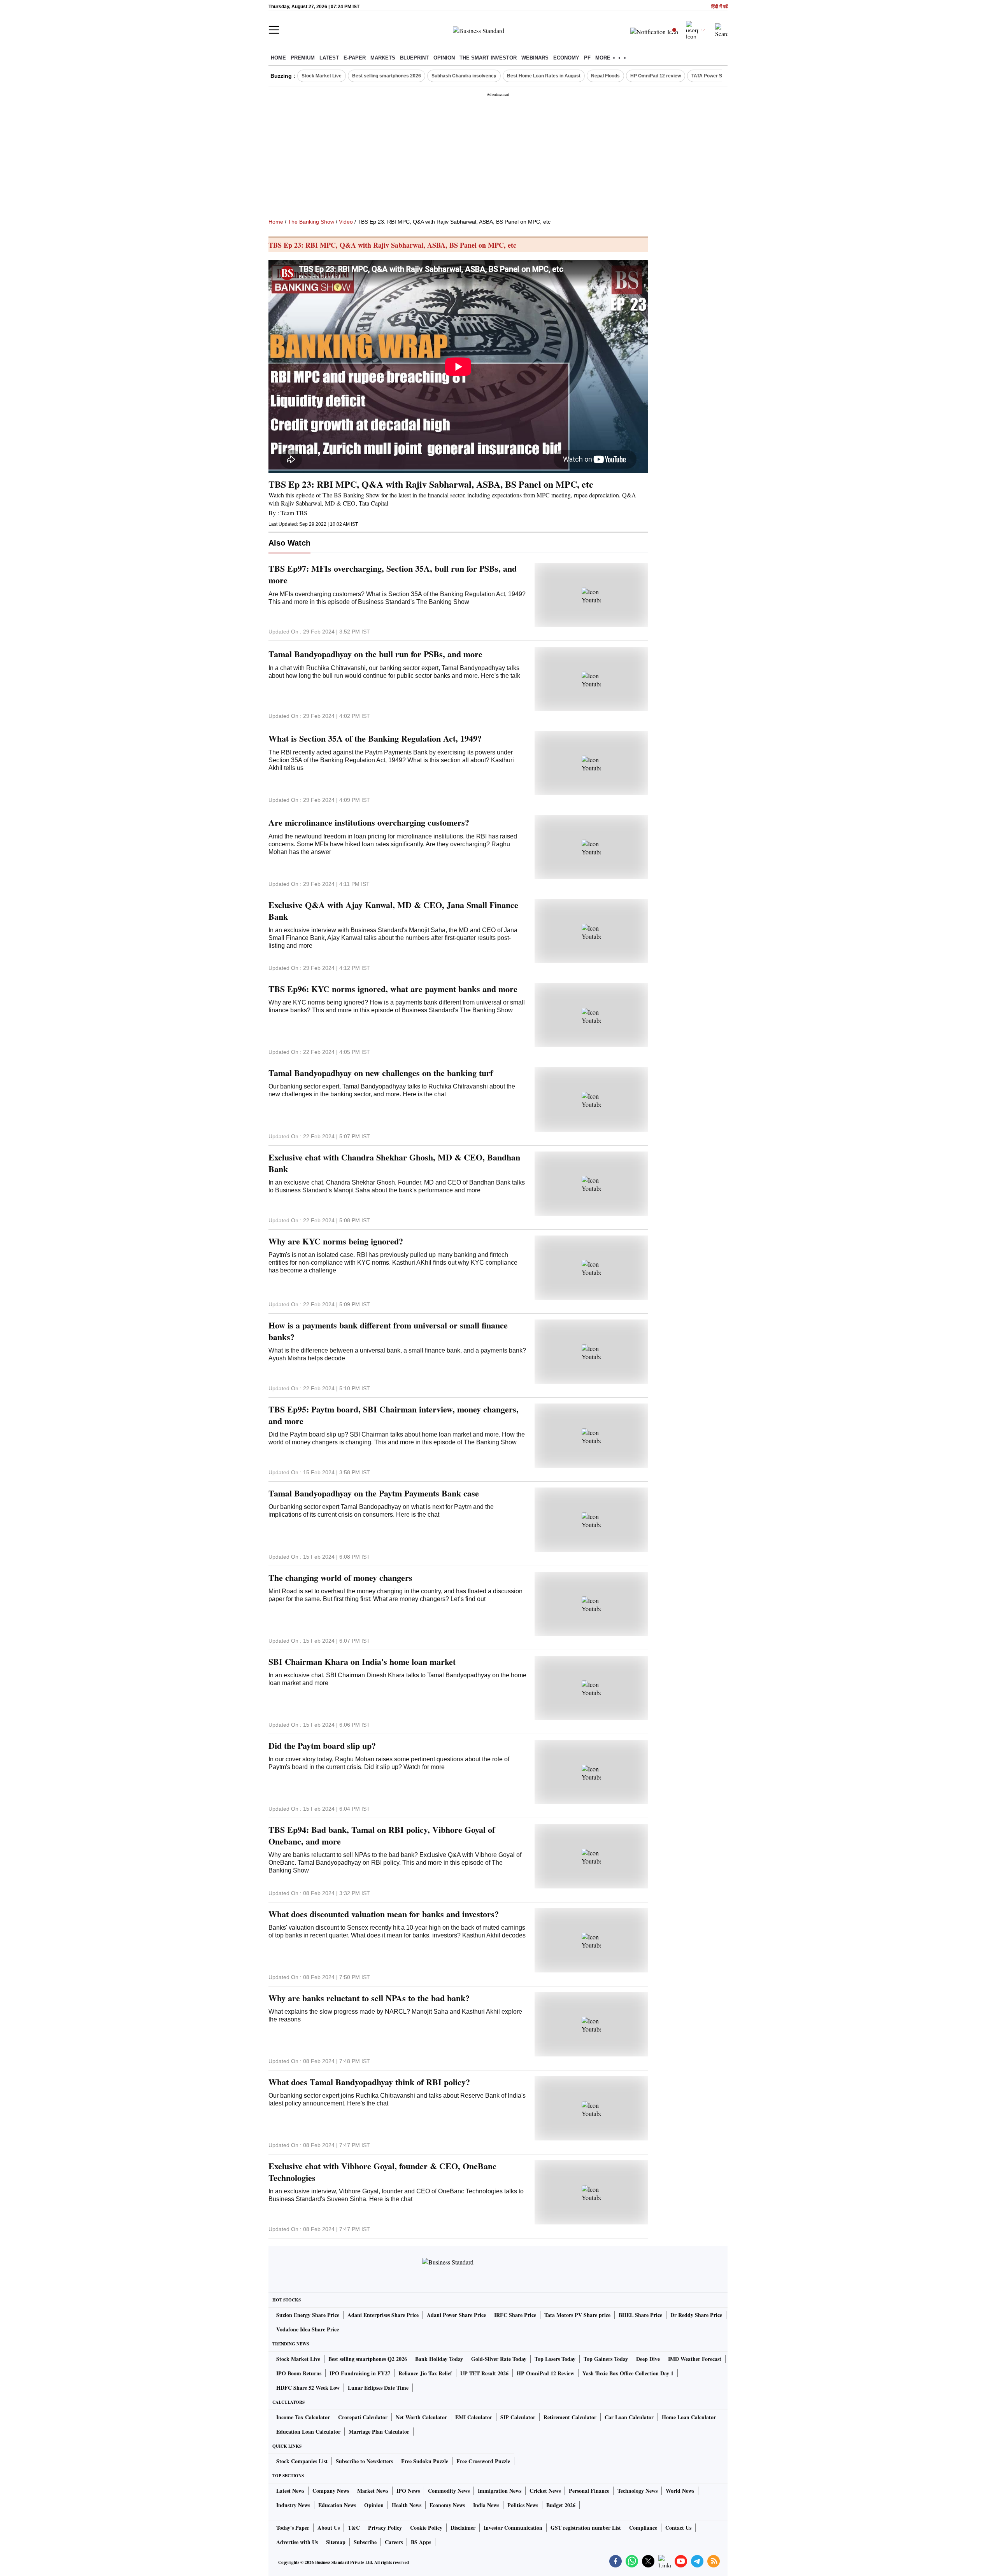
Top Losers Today (555, 2359)
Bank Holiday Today (439, 2359)
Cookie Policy (426, 2528)
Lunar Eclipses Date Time (378, 2388)
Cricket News (545, 2491)
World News (680, 2491)
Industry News (293, 2505)
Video (346, 222)
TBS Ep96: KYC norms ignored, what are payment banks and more (393, 989)
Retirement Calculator (570, 2417)
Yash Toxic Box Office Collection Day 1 (628, 2373)
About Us (329, 2528)
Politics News (523, 2505)
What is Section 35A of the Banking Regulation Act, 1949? (375, 738)
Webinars (535, 58)
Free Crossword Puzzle (483, 2461)
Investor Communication (513, 2528)
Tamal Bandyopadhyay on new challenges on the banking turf (381, 1073)
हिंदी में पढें (719, 7)
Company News (331, 2491)
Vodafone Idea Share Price (308, 2329)
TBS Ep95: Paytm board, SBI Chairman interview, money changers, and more (394, 1415)
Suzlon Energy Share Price (308, 2315)
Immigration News (500, 2491)
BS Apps (421, 2542)
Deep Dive (648, 2359)
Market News (373, 2491)
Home (278, 58)
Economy (566, 58)
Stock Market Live (322, 76)
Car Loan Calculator (629, 2417)
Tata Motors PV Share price (577, 2315)
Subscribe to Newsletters (364, 2461)
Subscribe (365, 2542)
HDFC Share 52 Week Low (308, 2388)
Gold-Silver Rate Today (499, 2359)
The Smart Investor (488, 58)
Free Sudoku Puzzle (425, 2461)
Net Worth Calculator (421, 2417)
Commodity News (449, 2491)
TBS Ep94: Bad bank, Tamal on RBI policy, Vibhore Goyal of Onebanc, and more (382, 1836)
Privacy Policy (385, 2528)
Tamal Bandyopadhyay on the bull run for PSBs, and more (375, 654)
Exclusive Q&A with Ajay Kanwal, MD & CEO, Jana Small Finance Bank (393, 911)
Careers (394, 2542)
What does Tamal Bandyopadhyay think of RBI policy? (369, 2082)
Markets (383, 58)
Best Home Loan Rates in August (544, 76)
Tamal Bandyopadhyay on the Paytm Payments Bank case (374, 1493)
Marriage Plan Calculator (379, 2432)
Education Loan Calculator (308, 2432)
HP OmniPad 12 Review (545, 2373)
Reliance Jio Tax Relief (425, 2373)
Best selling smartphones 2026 (387, 76)
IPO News (408, 2491)
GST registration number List (586, 2528)
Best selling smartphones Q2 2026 (368, 2359)
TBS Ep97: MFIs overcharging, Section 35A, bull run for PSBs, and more (393, 574)
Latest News (290, 2491)
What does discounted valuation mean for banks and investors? (384, 1914)
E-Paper (355, 58)
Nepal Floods (605, 76)
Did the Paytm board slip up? (322, 1746)
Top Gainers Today (606, 2359)
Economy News (447, 2505)
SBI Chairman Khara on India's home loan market (362, 1662)
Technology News (637, 2491)
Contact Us (678, 2528)
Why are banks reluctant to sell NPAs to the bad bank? (369, 1998)
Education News (337, 2505)
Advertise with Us (297, 2542)
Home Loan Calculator (689, 2417)
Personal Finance (589, 2491)
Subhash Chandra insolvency (464, 76)
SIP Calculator (518, 2417)
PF (587, 58)
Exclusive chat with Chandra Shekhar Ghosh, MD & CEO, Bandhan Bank (394, 1163)
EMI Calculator (474, 2417)
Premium (303, 58)
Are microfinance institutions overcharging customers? (369, 822)
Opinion (444, 58)
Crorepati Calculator (363, 2417)
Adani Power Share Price (456, 2315)
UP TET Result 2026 (484, 2373)
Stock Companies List (302, 2461)
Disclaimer (463, 2528)
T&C (354, 2528)
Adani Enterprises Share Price (383, 2315)
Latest (329, 58)
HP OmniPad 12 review (656, 76)
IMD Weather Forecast (695, 2359)
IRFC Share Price (515, 2315)
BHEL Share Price (640, 2315)
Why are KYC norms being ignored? (336, 1241)
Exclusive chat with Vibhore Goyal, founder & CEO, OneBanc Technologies (382, 2172)
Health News (407, 2505)
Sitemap (336, 2542)
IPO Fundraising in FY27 (360, 2373)
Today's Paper (293, 2528)
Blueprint (414, 58)
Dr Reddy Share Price (696, 2315)
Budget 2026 (561, 2505)
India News (486, 2505)
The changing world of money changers (340, 1578)
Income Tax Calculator (303, 2417)
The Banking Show (311, 222)
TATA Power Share (712, 76)
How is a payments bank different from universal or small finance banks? (388, 1331)
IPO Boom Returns (299, 2373)
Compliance (643, 2528)
